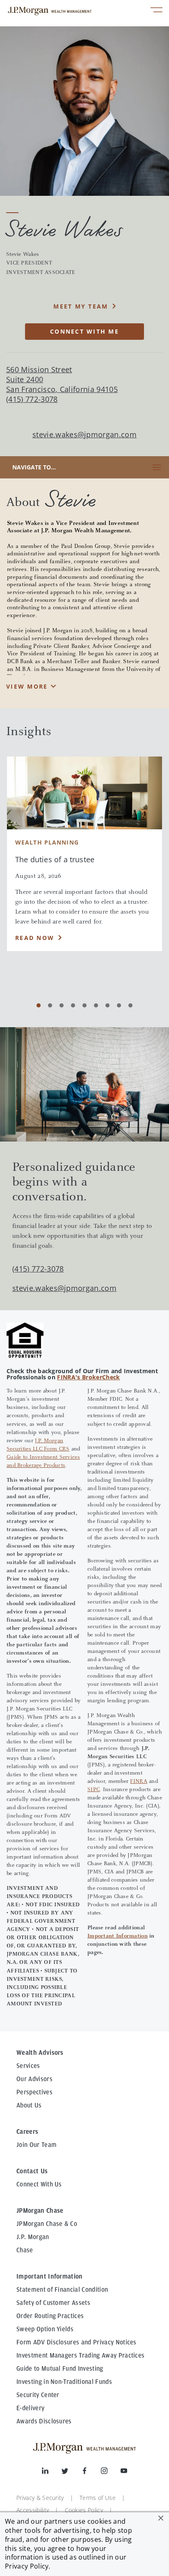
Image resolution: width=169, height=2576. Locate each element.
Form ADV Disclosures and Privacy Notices (77, 2342)
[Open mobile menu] (156, 11)
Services (28, 2066)
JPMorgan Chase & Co (47, 2224)
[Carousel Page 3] (62, 1005)
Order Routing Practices (50, 2316)
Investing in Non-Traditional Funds (64, 2382)
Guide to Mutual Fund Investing (60, 2369)
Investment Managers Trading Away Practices (80, 2356)
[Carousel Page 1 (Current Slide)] (39, 1005)
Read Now (35, 938)
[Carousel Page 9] (130, 1005)
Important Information (118, 1936)
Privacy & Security (40, 2498)
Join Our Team (37, 2145)
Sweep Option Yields (45, 2329)
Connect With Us (39, 2184)
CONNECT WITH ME (84, 331)
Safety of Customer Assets (53, 2303)
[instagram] (111, 2472)
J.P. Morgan (33, 2237)
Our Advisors (34, 2079)
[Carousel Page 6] (96, 1005)
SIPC (94, 1790)
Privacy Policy (27, 2566)
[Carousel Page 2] (50, 1005)
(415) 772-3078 (38, 1269)
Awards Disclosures (44, 2421)
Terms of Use (98, 2498)
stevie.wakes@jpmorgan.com (84, 435)
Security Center (38, 2395)
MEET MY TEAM (81, 306)
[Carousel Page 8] (119, 1005)
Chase (25, 2250)
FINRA (138, 1782)
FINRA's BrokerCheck (88, 1377)
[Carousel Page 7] (107, 1005)
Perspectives (34, 2092)
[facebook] (91, 2472)
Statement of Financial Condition (62, 2290)
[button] (161, 2518)
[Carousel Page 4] (73, 1005)
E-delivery (30, 2408)
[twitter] (71, 2472)
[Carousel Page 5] (84, 1005)
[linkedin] (52, 2472)
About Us (29, 2105)
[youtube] (124, 2472)
